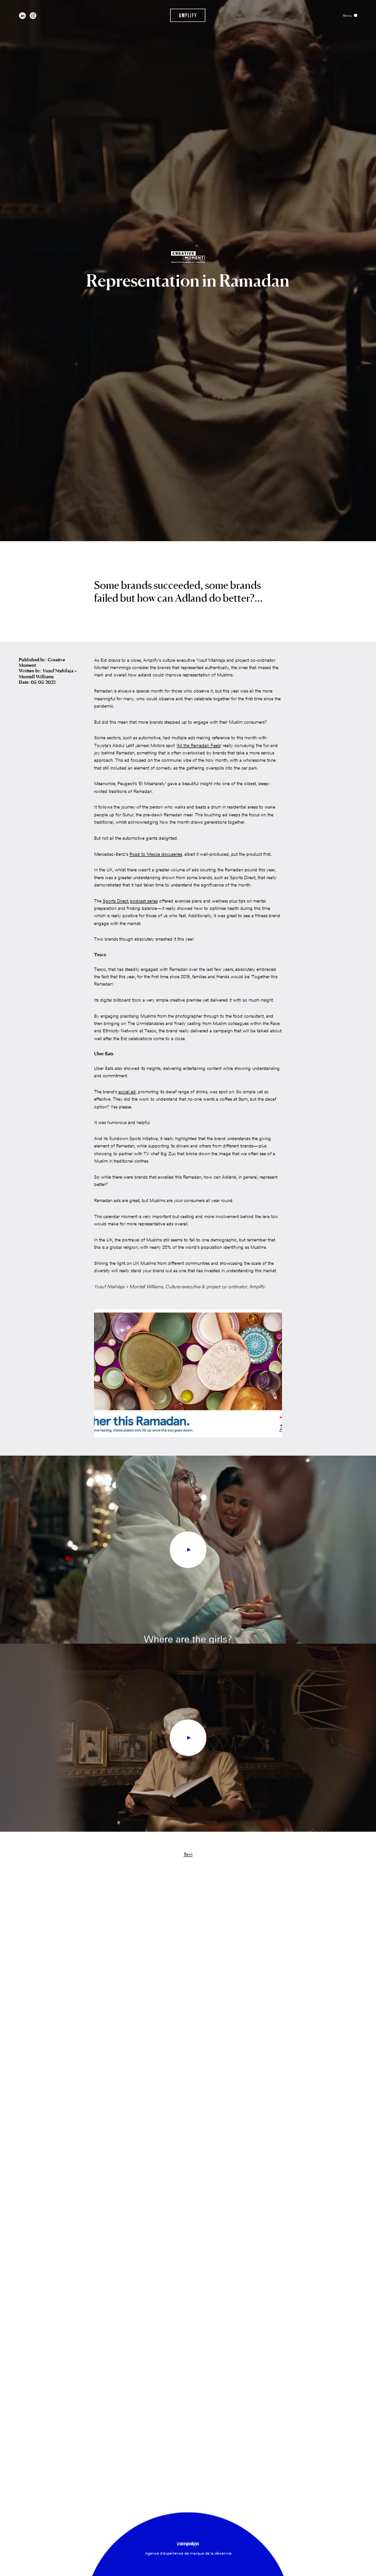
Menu (348, 16)
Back (188, 1854)
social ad (127, 1092)
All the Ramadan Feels (199, 745)
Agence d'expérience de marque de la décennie (188, 2553)
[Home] (188, 15)
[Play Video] (188, 1550)
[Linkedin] (22, 16)
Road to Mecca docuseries (156, 854)
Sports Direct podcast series (130, 901)
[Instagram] (33, 16)
